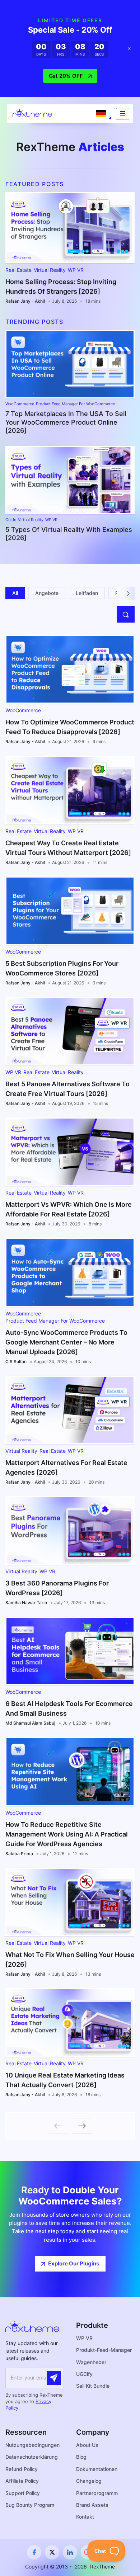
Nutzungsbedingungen (32, 2445)
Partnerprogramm (97, 2493)
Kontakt (85, 2517)
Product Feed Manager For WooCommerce (75, 404)
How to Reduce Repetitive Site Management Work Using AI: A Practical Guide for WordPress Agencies (67, 1834)
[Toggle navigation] (123, 114)
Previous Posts (58, 2126)
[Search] (126, 614)
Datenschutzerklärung (32, 2457)
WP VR (76, 270)
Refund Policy (22, 2469)
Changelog (89, 2481)
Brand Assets (92, 2505)
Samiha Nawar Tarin (26, 1603)
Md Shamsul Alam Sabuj (30, 1723)
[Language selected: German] (101, 114)
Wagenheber (91, 2362)
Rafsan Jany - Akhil (25, 301)
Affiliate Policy (22, 2481)
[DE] (101, 114)
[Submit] (54, 2378)
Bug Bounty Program (30, 2505)
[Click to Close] (129, 49)
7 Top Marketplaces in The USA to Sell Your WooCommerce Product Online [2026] (66, 422)
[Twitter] (52, 2552)
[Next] (128, 593)
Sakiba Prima (19, 1854)
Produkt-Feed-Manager (104, 2350)
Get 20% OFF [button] (66, 76)
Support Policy (23, 2493)
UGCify (84, 2374)
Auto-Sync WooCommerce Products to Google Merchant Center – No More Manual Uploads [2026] (66, 1342)
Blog (81, 2457)
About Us (87, 2445)
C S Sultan (16, 1362)
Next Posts (82, 2126)
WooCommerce (20, 404)
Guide (11, 520)
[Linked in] (70, 2552)
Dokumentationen (97, 2469)
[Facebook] (34, 2552)
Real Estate (18, 270)
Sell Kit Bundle (93, 2386)
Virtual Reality (50, 270)
